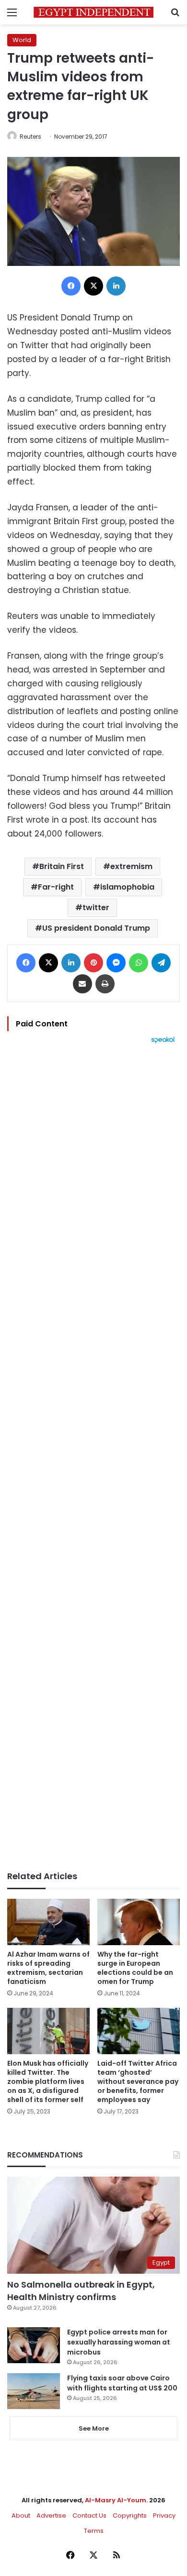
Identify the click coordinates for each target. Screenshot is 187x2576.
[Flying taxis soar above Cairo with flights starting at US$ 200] (34, 2391)
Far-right (56, 887)
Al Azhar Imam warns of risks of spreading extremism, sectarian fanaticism (48, 1968)
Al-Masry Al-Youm (116, 2500)
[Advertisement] (93, 1457)
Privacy (164, 2515)
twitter (96, 908)
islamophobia (127, 887)
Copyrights (130, 2515)
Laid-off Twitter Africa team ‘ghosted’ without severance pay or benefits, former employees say (138, 2081)
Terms (94, 2531)
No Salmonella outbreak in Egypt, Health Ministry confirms (81, 2290)
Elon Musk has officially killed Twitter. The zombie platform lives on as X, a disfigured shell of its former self (48, 2081)
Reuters (30, 137)
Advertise (51, 2515)
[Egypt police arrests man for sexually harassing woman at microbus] (34, 2345)
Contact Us (89, 2515)
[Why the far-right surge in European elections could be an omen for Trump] (139, 1922)
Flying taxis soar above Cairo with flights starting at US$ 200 (122, 2383)
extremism (131, 866)
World (22, 40)
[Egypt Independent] (93, 12)
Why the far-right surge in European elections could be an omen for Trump (135, 1968)
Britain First (62, 866)
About (21, 2515)
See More (94, 2428)
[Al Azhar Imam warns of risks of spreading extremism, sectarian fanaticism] (48, 1922)
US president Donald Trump (96, 928)
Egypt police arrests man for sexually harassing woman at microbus (119, 2342)
